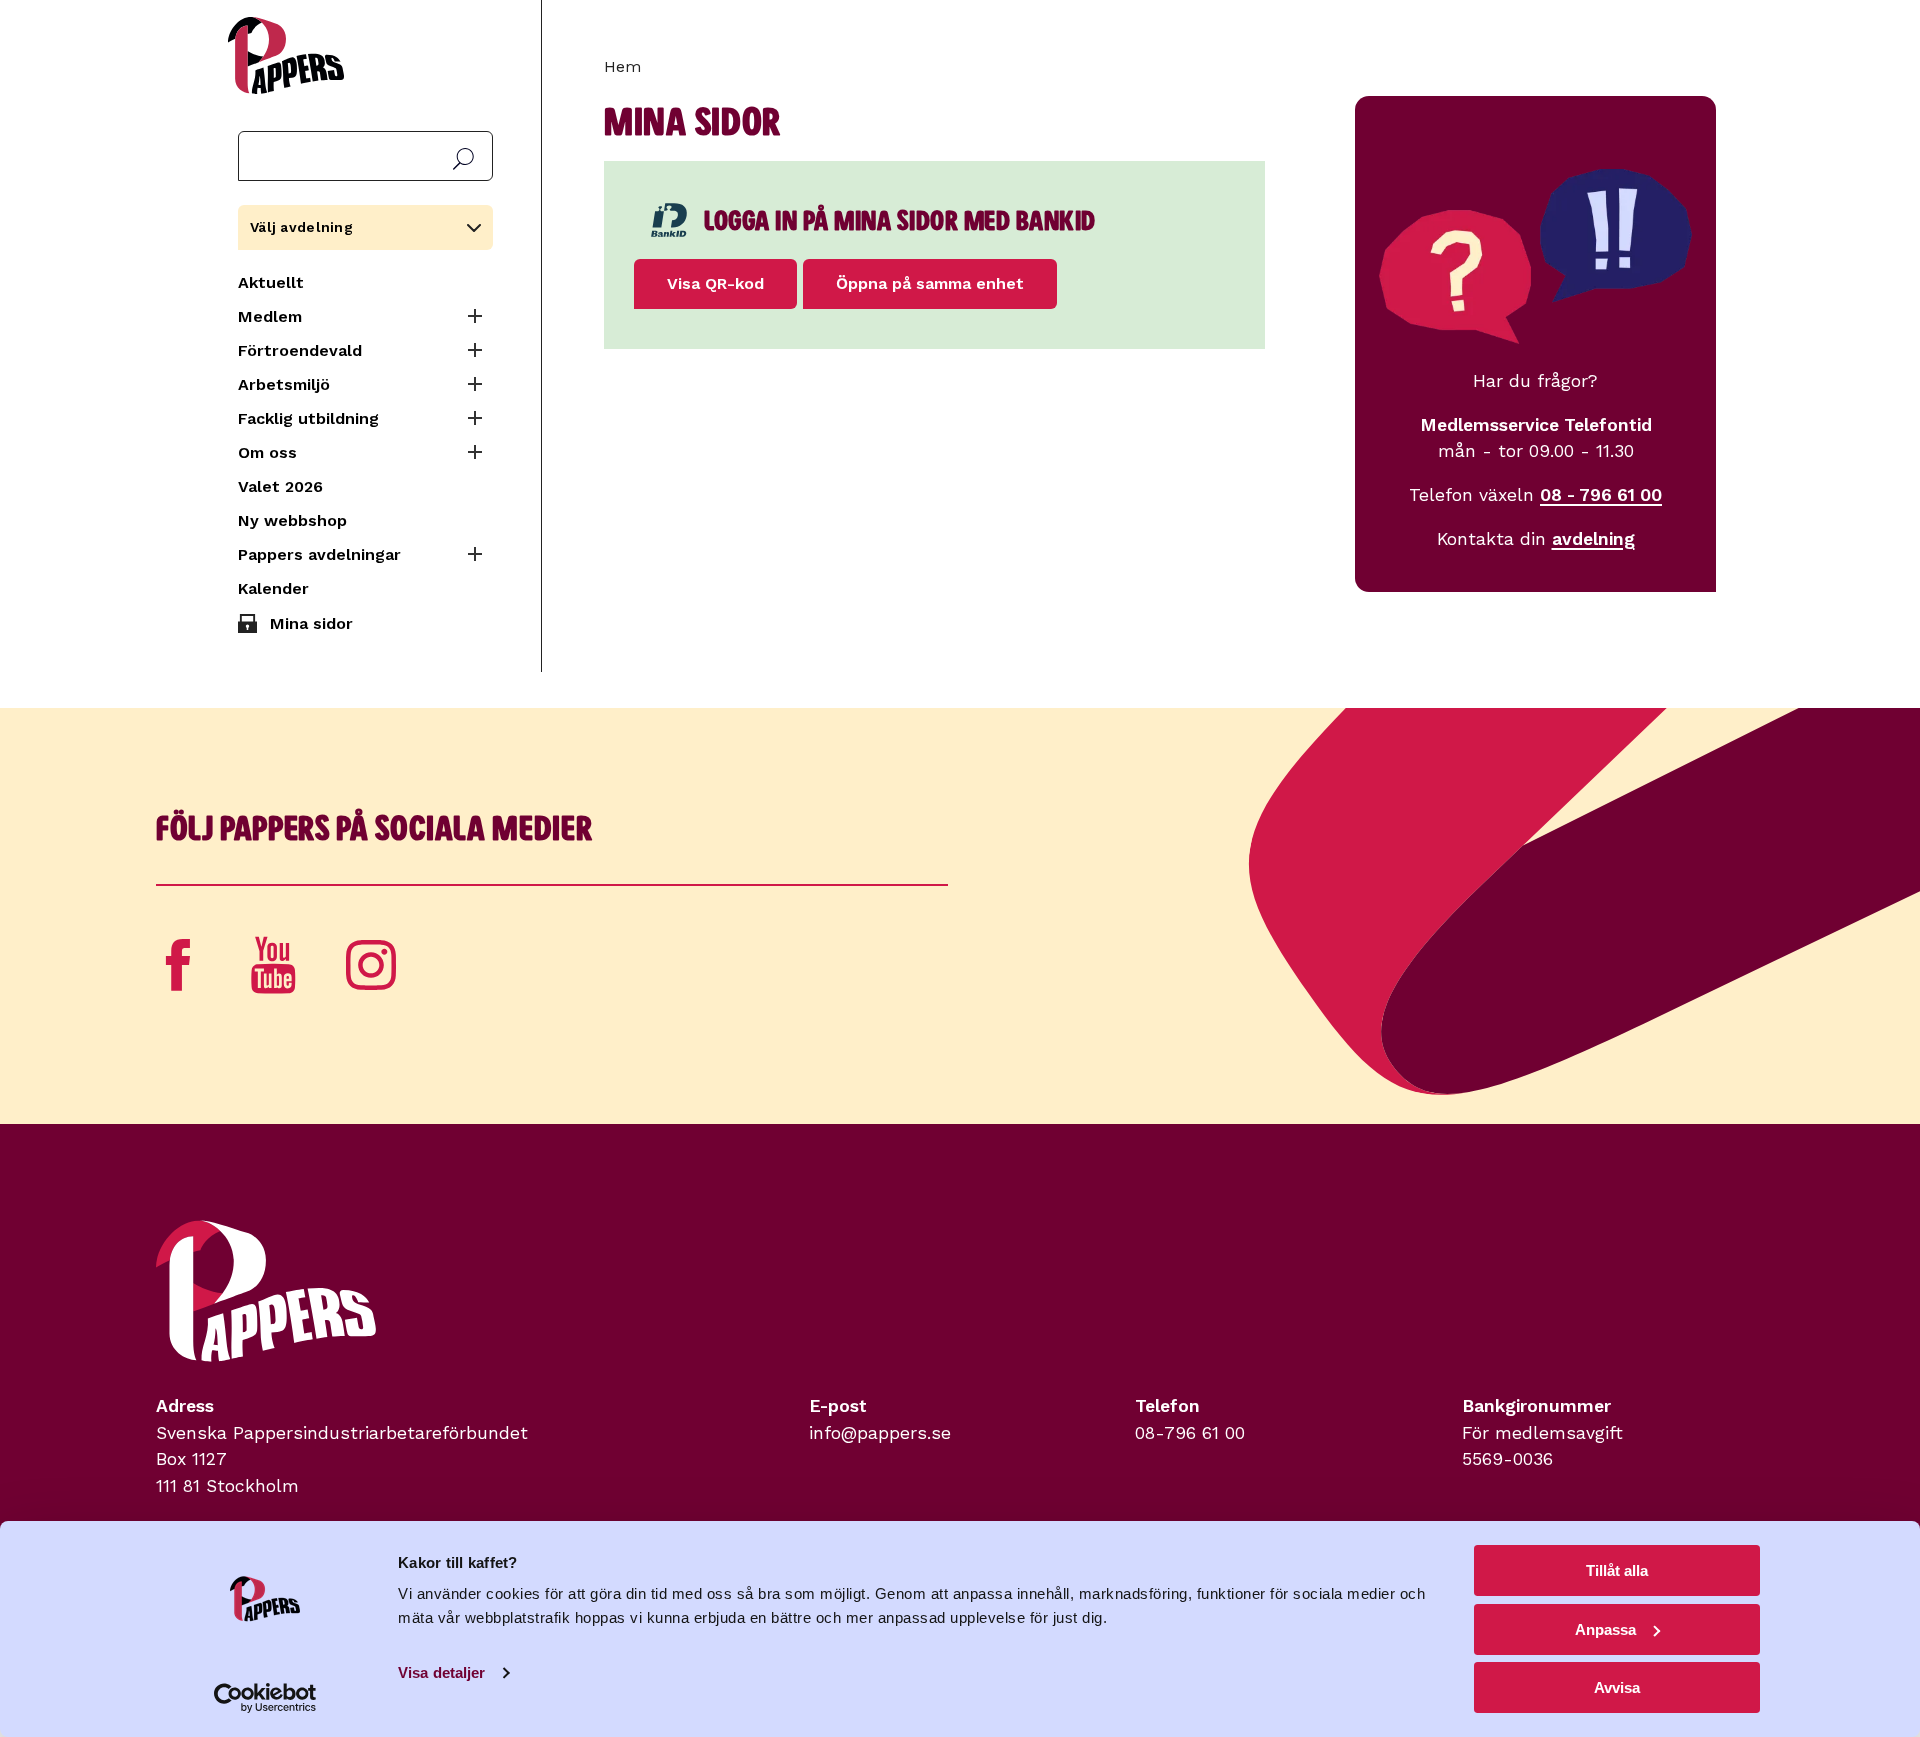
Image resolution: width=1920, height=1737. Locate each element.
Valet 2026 (280, 486)
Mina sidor (311, 623)
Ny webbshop (292, 520)
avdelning (1593, 539)
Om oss (267, 452)
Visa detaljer (441, 1672)
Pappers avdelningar (319, 554)
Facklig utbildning (308, 418)
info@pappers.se (880, 1433)
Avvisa (1617, 1687)
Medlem (270, 316)
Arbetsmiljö (284, 384)
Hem (622, 66)
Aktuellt (271, 282)
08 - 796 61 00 (1601, 495)
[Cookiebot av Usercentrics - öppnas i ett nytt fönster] (265, 1698)
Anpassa (1605, 1629)
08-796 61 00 (1190, 1433)
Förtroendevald (300, 350)
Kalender (273, 588)
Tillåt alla (1617, 1570)
